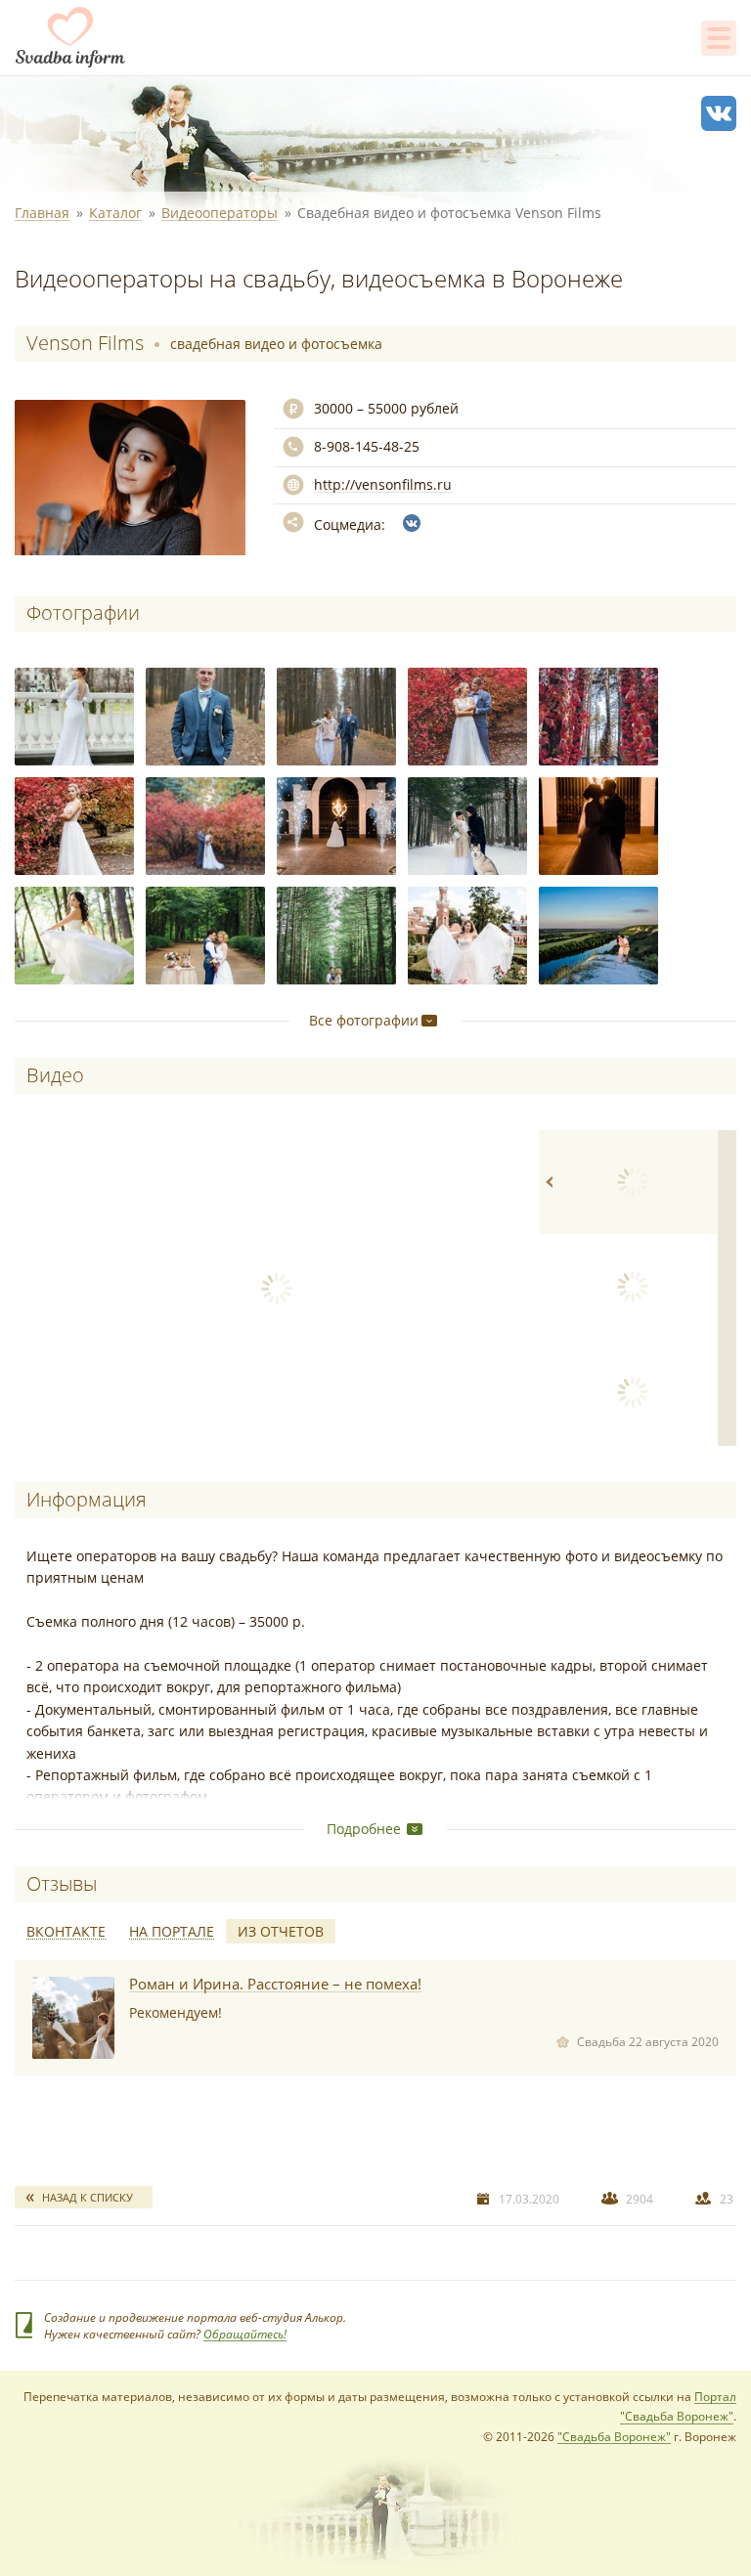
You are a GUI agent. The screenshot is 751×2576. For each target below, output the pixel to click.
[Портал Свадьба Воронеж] (70, 37)
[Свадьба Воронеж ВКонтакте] (719, 113)
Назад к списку (88, 2197)
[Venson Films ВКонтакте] (412, 523)
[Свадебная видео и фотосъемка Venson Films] (74, 717)
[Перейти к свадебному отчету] (73, 2018)
